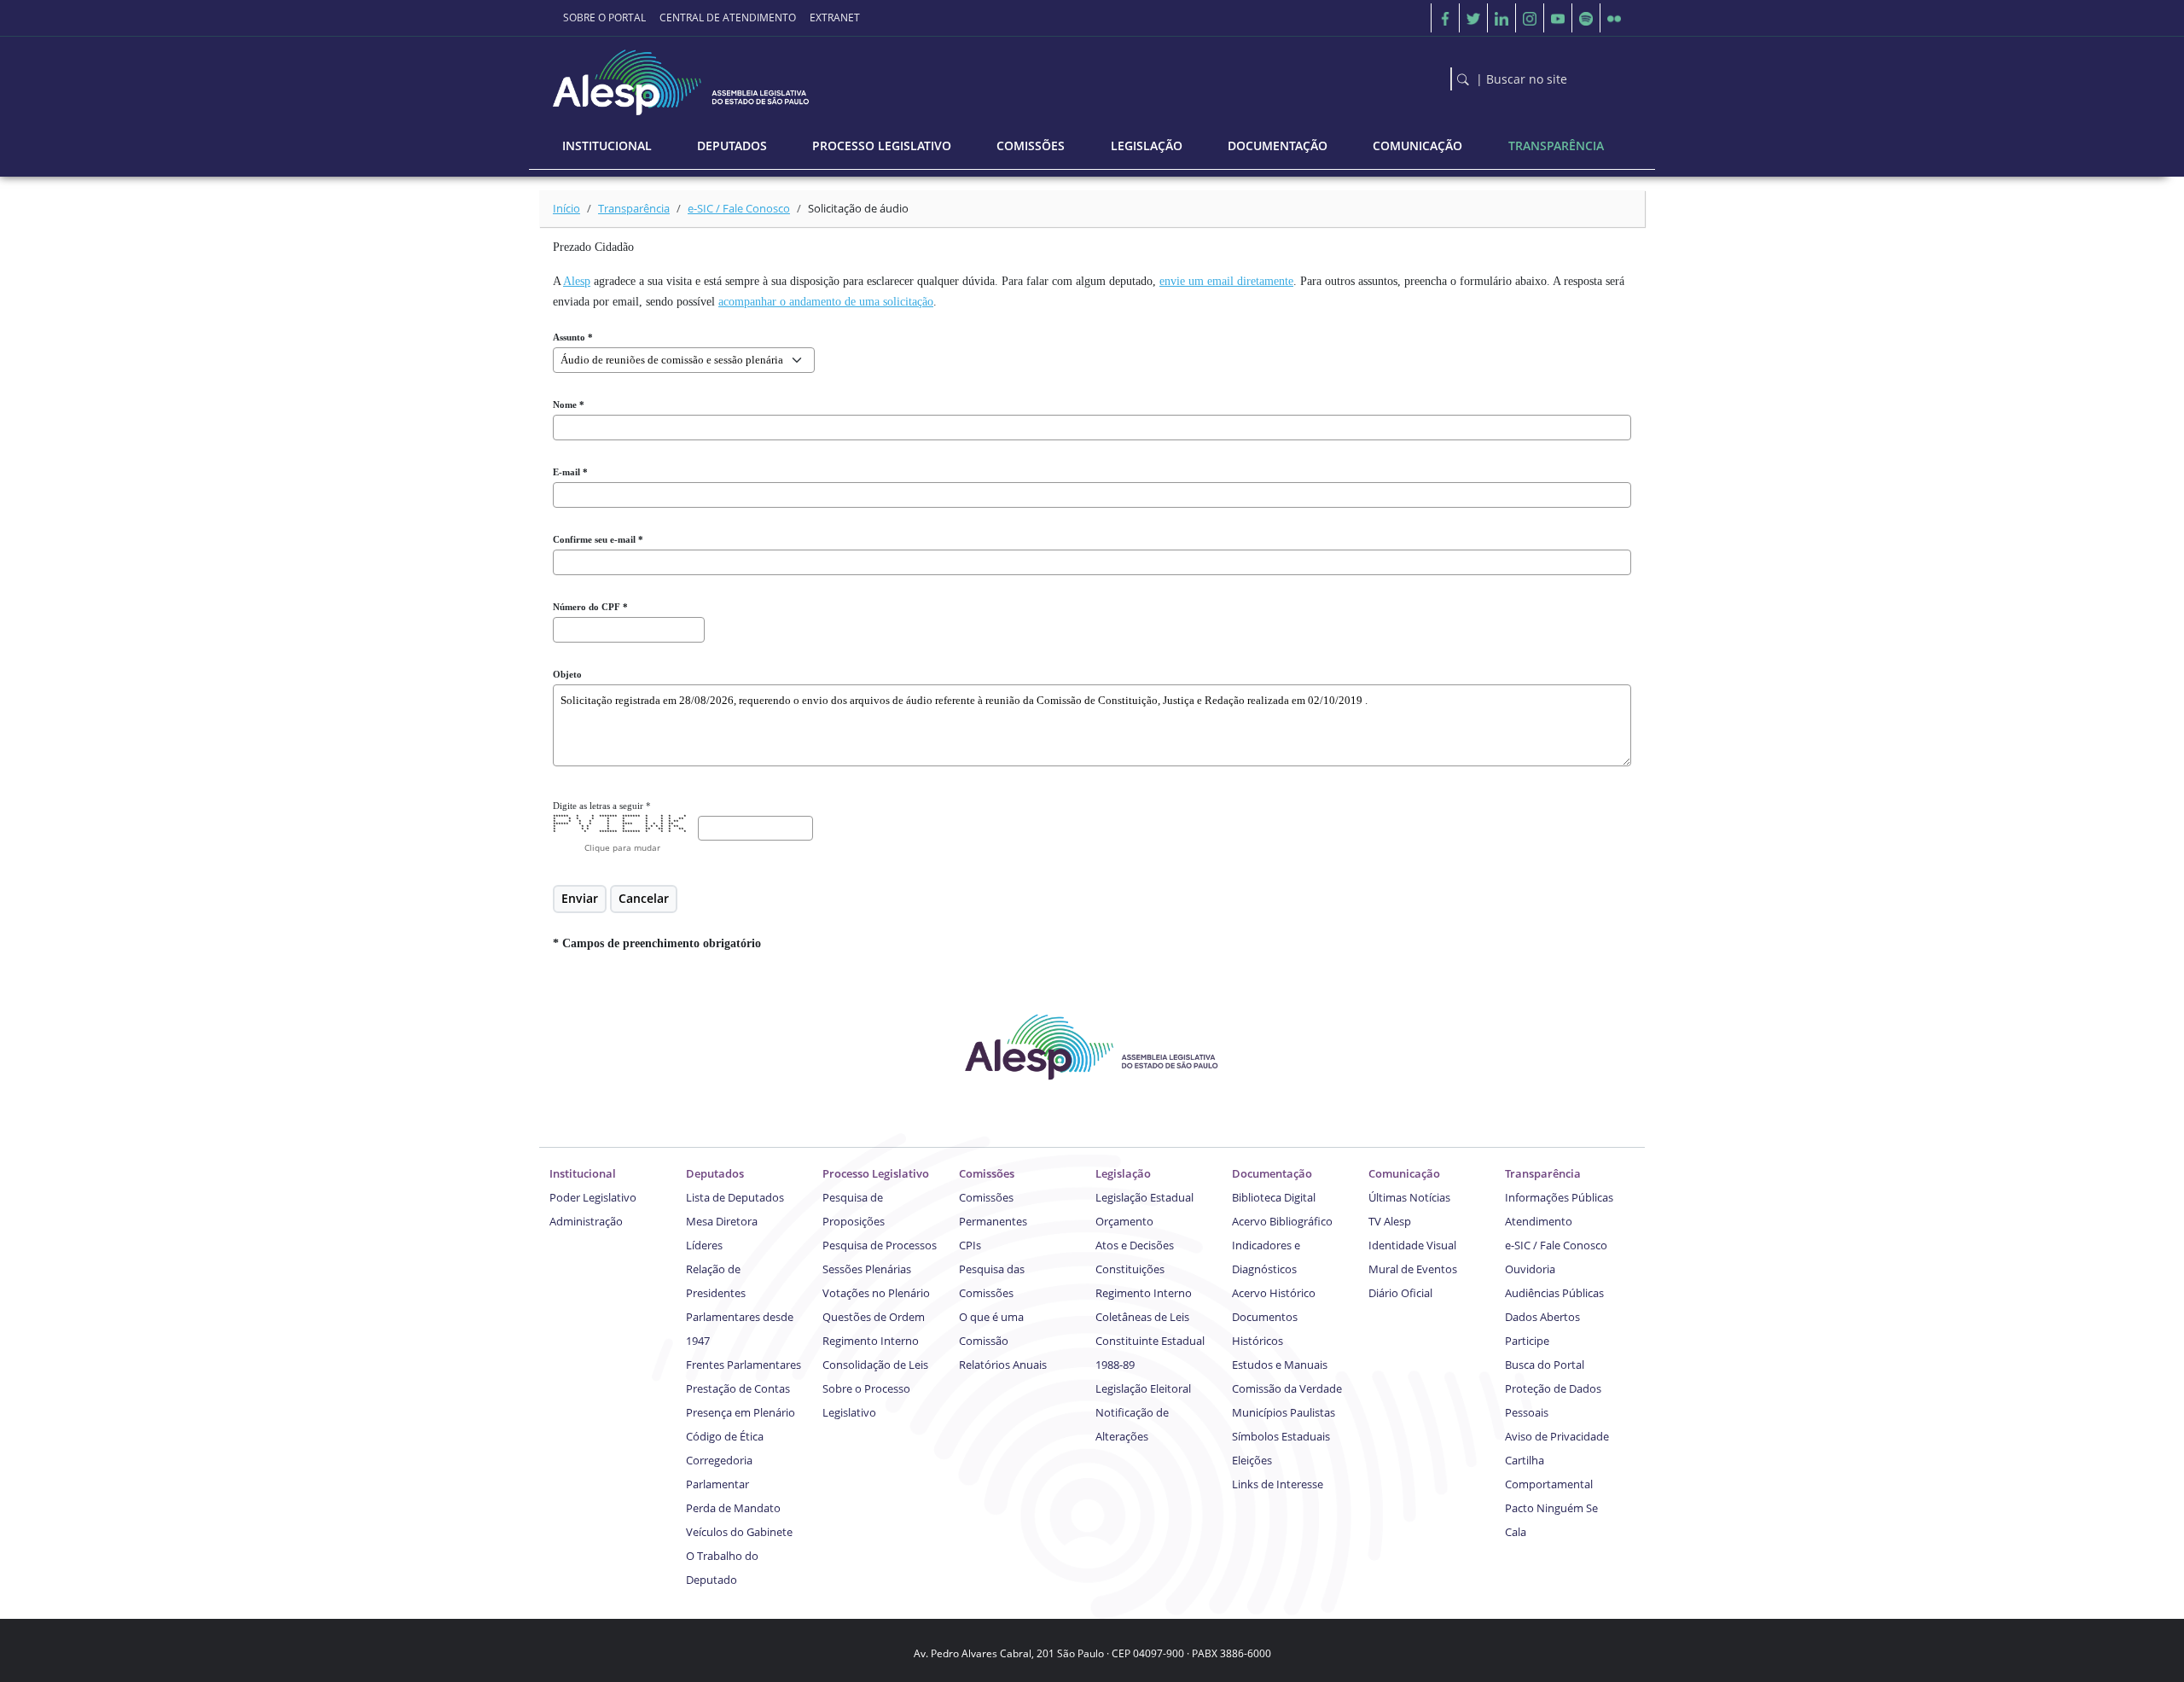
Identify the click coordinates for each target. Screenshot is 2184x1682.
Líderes (704, 1245)
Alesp (577, 281)
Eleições (1252, 1460)
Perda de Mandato (733, 1508)
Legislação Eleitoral (1143, 1388)
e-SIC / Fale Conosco (739, 208)
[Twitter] (1473, 18)
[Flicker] (1614, 18)
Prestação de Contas (738, 1388)
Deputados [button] (732, 146)
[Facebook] (1445, 18)
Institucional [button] (607, 146)
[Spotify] (1586, 18)
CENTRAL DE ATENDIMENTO (728, 17)
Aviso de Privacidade (1557, 1436)
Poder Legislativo (593, 1197)
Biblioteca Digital (1274, 1197)
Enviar (580, 898)
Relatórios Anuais (1003, 1365)
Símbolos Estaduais (1281, 1436)
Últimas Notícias (1409, 1197)
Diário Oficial (1400, 1293)
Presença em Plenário (741, 1412)
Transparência (634, 208)
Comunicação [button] (1417, 146)
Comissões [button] (1031, 146)
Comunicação (1404, 1173)
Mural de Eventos (1413, 1269)
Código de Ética (725, 1436)
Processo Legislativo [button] (882, 146)
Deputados (715, 1173)
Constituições (1130, 1269)
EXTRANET (835, 17)
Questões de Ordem (874, 1317)
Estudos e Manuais (1280, 1365)
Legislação (1123, 1173)
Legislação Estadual (1144, 1197)
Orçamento (1124, 1221)
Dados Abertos (1542, 1317)
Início (566, 208)
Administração (586, 1221)
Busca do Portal (1545, 1365)
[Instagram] (1530, 18)
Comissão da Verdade (1287, 1388)
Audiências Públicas (1554, 1293)
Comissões (987, 1173)
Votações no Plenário (876, 1293)
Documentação (1272, 1173)
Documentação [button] (1278, 146)
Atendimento (1539, 1221)
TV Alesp (1390, 1221)
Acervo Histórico (1274, 1293)
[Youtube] (1558, 18)
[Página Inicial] (682, 78)
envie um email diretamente (1226, 281)
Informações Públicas (1559, 1197)
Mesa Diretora (722, 1221)
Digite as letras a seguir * (602, 806)
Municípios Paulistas (1284, 1412)
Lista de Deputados (735, 1197)
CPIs (970, 1245)
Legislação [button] (1147, 146)
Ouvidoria (1530, 1269)
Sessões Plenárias (867, 1269)
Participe (1527, 1341)
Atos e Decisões (1135, 1245)
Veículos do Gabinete (739, 1532)
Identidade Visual (1412, 1245)
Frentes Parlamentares (743, 1365)
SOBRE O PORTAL (604, 17)
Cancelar (644, 898)
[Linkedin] (1501, 18)
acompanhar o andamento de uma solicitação (826, 302)
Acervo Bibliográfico (1282, 1221)
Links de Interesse (1278, 1484)
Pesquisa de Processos (880, 1245)
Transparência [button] (1556, 146)
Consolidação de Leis (875, 1365)
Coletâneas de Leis (1142, 1317)
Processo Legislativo (876, 1173)
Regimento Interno (871, 1341)
